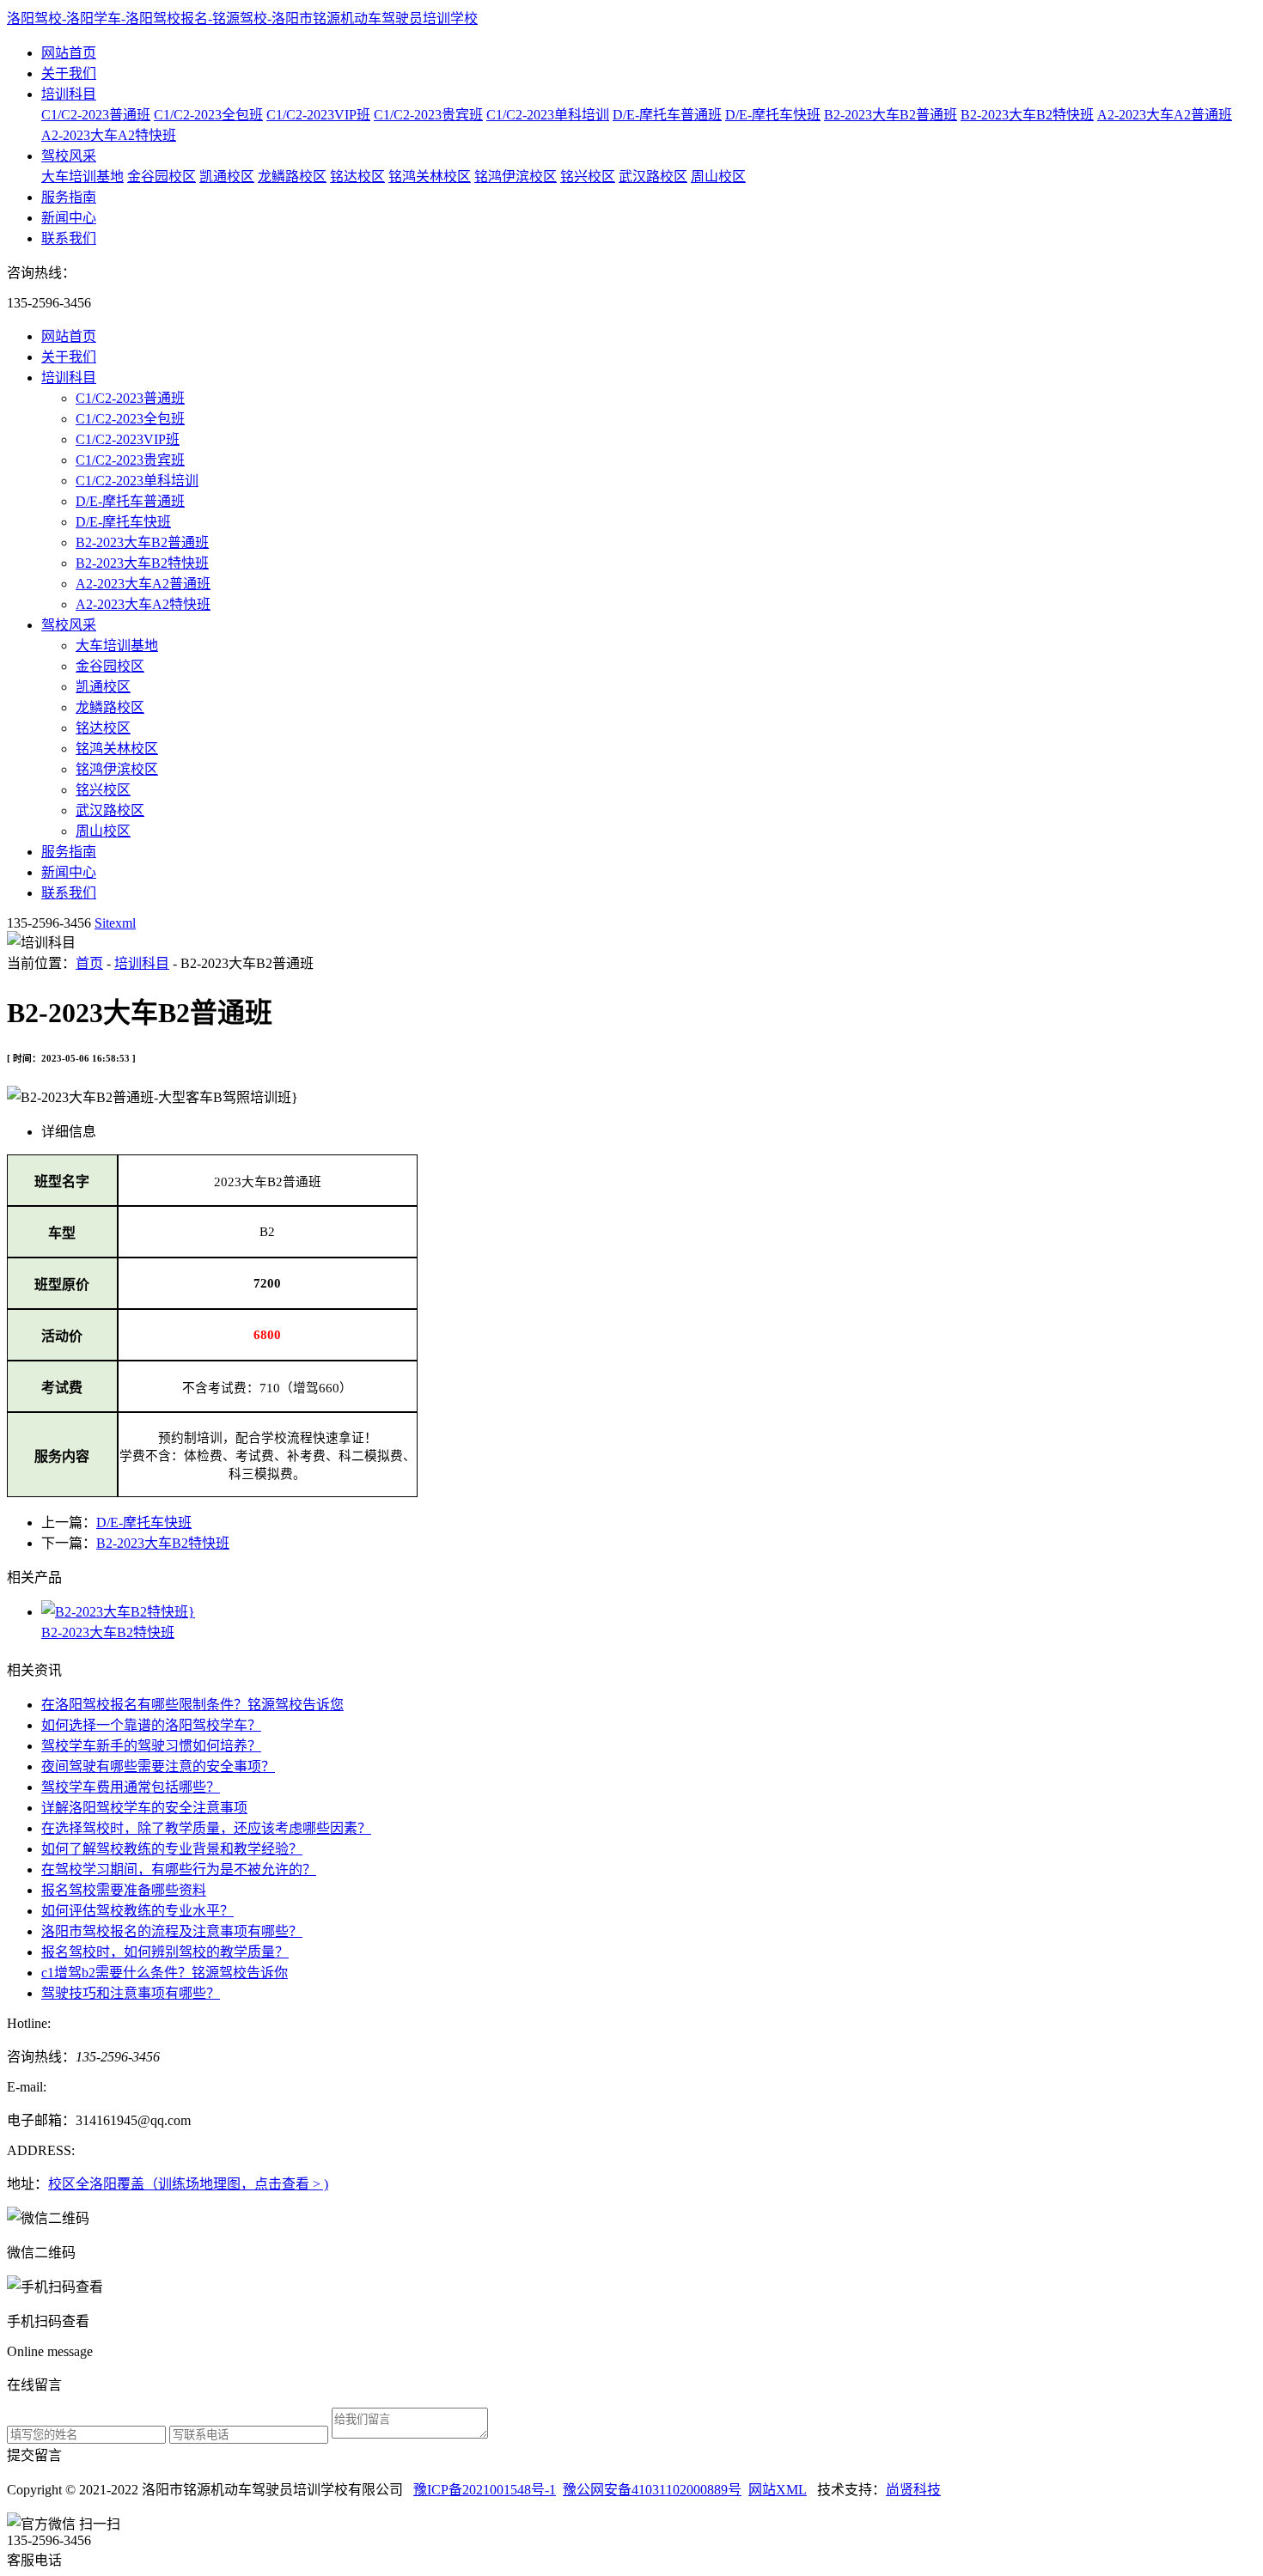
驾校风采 (69, 156)
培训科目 (69, 94)
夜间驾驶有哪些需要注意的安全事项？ (158, 1766)
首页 (89, 963)
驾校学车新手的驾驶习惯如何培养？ (151, 1746)
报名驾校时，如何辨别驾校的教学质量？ (165, 1952)
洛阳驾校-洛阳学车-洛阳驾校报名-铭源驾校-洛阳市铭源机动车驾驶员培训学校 (242, 18)
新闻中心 (69, 218)
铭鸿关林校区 (430, 177)
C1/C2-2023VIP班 (318, 115)
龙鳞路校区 (292, 177)
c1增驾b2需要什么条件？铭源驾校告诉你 (165, 1973)
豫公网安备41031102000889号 (652, 2490)
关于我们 (69, 73)
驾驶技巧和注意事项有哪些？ (131, 1993)
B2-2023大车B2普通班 (891, 115)
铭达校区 (357, 177)
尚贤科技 (913, 2490)
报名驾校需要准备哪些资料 (124, 1890)
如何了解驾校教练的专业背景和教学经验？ (172, 1849)
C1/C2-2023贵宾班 (428, 115)
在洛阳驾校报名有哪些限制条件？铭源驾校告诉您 (192, 1705)
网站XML (778, 2490)
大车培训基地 (82, 177)
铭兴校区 (588, 177)
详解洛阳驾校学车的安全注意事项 (144, 1808)
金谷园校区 (162, 177)
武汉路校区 (653, 177)
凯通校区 (227, 177)
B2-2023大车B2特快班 (1027, 115)
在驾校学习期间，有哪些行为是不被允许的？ (179, 1870)
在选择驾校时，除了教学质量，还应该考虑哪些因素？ (206, 1828)
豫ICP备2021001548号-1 (485, 2490)
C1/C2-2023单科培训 (548, 115)
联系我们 (69, 238)
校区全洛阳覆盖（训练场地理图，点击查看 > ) (188, 2184)
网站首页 (69, 53)
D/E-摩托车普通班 (667, 115)
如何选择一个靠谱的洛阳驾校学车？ (151, 1725)
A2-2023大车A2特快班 (109, 135)
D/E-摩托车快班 (773, 115)
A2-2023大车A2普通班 (1165, 115)
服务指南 (69, 197)
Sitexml (115, 923)
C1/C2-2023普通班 (96, 115)
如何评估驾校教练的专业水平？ (137, 1911)
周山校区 (718, 177)
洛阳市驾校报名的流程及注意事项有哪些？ (172, 1931)
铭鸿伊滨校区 (516, 177)
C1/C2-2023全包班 (208, 115)
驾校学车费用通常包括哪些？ (131, 1787)
